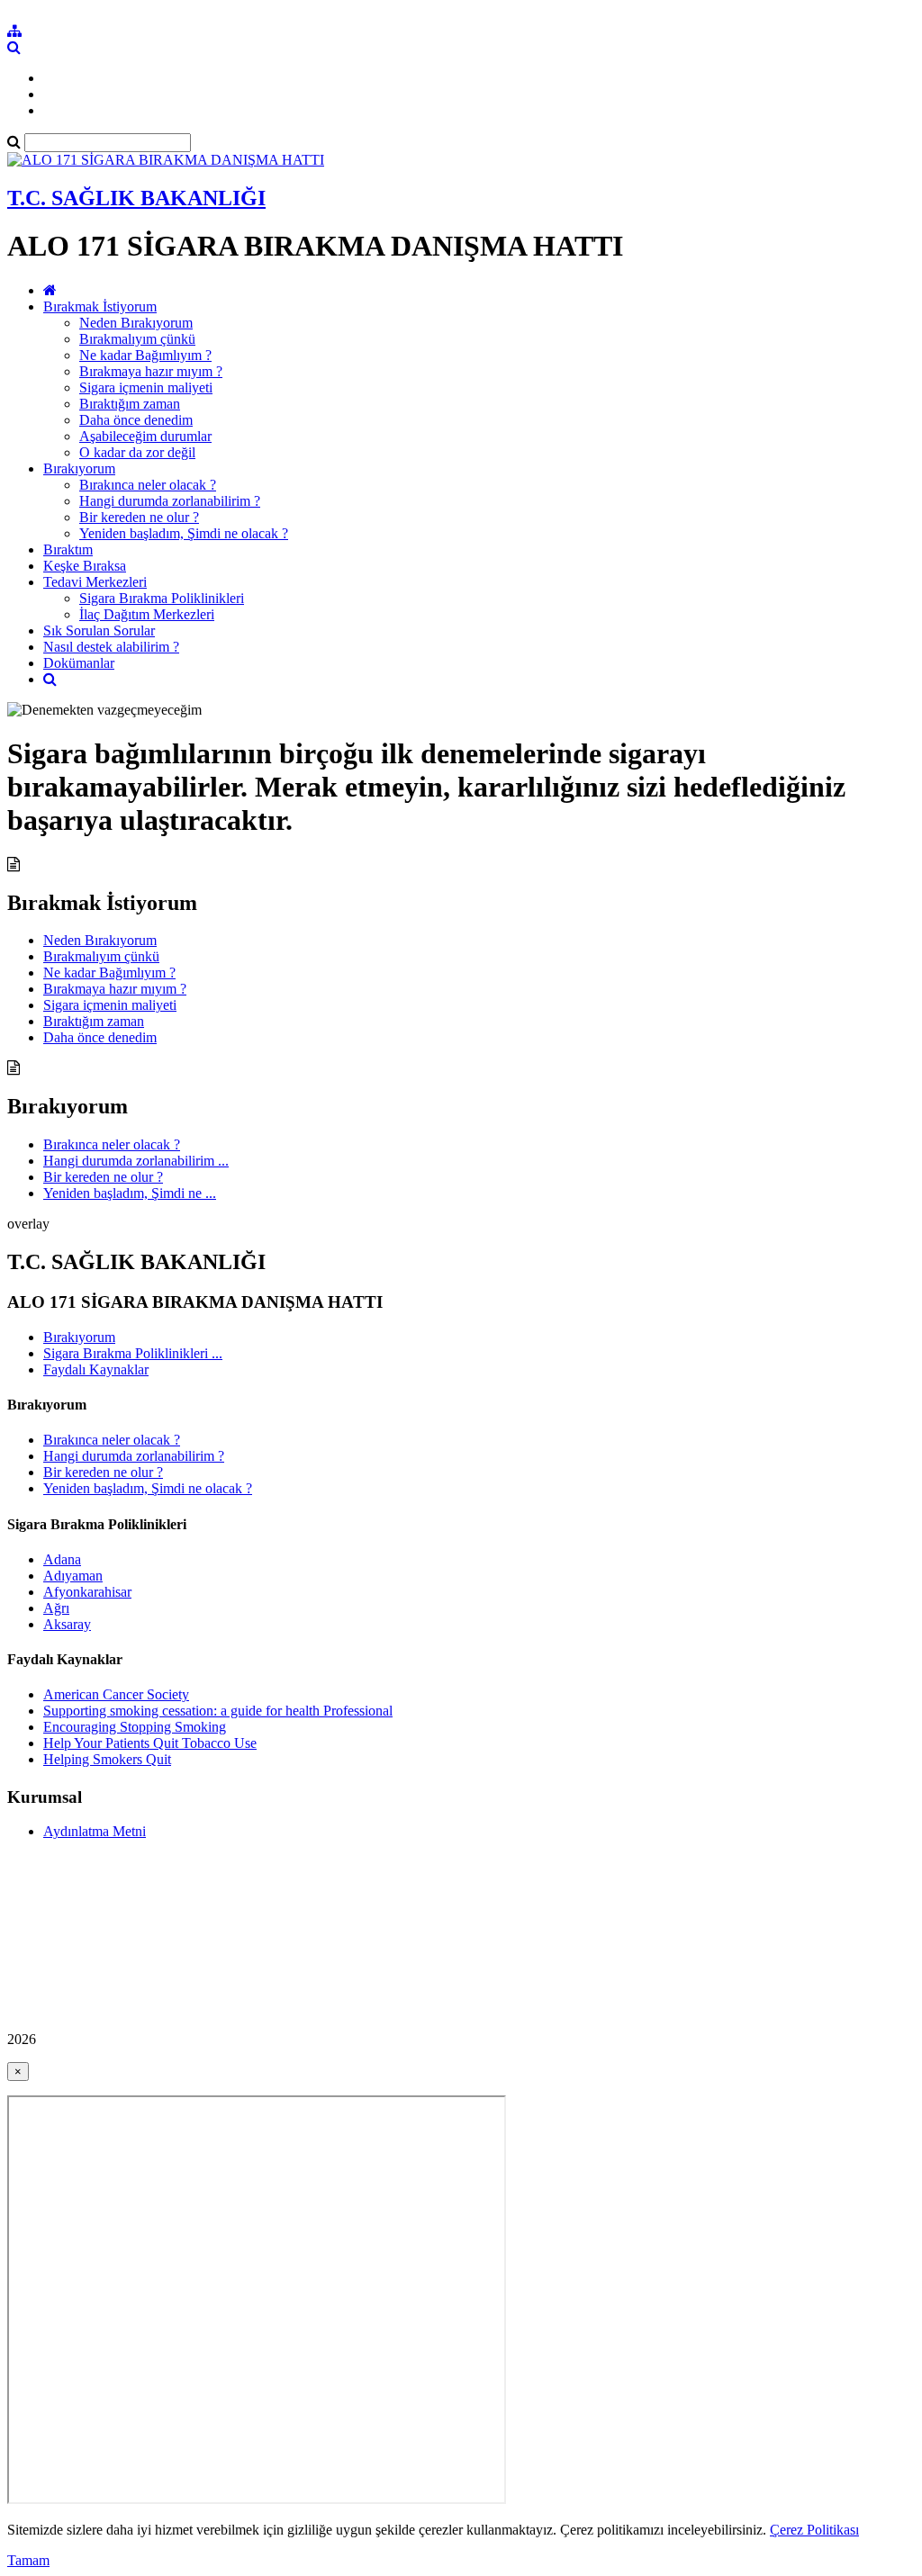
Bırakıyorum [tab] (79, 1337)
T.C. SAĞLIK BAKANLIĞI (136, 198)
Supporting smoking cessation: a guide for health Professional (218, 1711)
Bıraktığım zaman (130, 404)
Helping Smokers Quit (107, 1759)
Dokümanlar (79, 663)
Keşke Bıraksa (85, 566)
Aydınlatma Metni (95, 1831)
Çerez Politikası (814, 2530)
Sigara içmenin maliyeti (146, 387)
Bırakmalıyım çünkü (137, 339)
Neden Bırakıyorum (136, 323)
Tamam (28, 2560)
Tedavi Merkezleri (95, 582)
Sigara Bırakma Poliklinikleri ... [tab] (133, 1353)
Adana (62, 1559)
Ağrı (56, 1608)
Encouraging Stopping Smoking (135, 1727)
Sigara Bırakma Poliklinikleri (162, 598)
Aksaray (67, 1624)
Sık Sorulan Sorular (99, 630)
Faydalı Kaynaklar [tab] (96, 1369)
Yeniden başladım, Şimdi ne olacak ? (184, 533)
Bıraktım (68, 549)
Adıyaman (73, 1576)
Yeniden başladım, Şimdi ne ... (130, 1193)
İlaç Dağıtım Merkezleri (147, 614)
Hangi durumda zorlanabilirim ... (136, 1161)
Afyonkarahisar (87, 1592)
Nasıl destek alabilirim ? (111, 647)
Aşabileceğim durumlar (145, 436)
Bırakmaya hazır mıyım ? (151, 371)
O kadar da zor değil (137, 452)
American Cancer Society (116, 1694)
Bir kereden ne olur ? (139, 517)
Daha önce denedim (136, 420)
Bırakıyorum (79, 468)
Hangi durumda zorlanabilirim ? (170, 501)
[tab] (461, 1447)
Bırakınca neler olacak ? (148, 485)
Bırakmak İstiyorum (100, 306)
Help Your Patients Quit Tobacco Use (150, 1743)
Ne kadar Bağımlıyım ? (145, 355)
